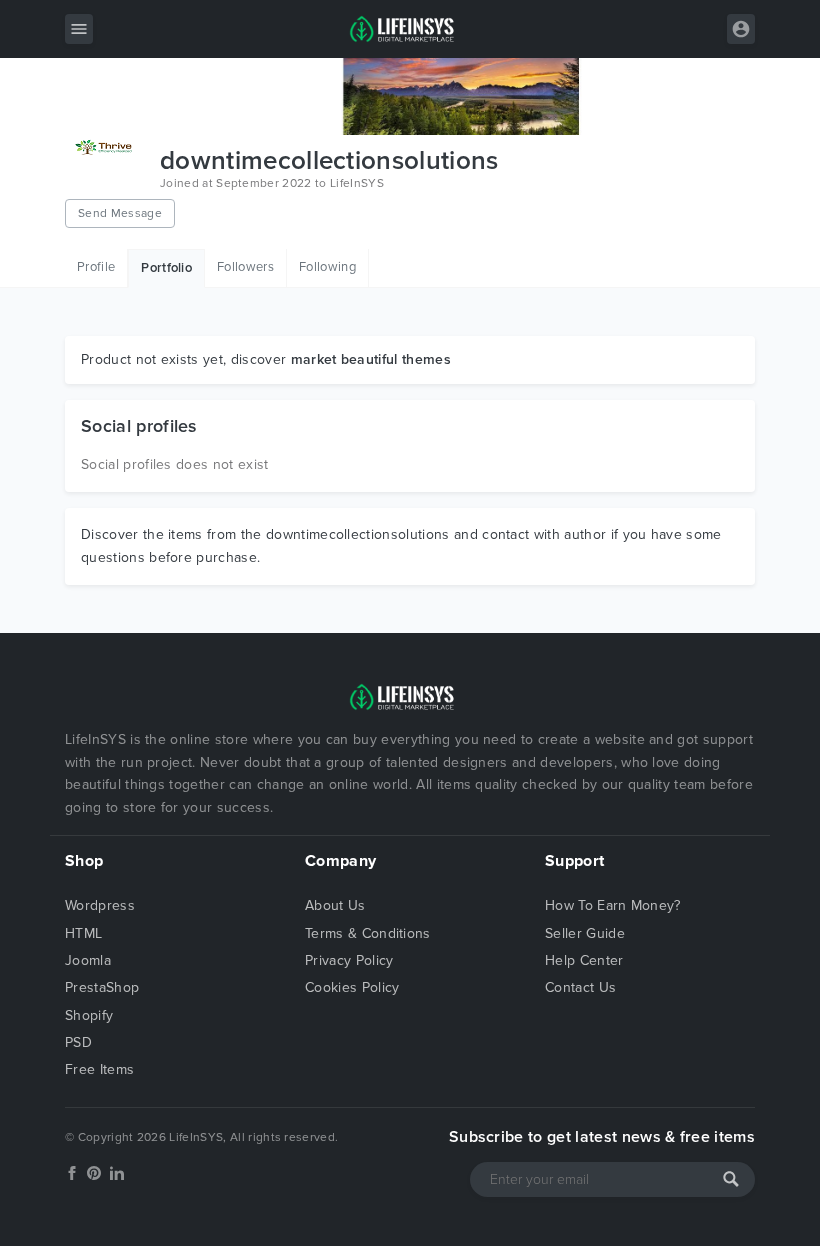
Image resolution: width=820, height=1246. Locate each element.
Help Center (584, 960)
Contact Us (580, 987)
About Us (335, 905)
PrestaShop (102, 987)
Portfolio (166, 268)
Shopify (89, 1015)
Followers (245, 267)
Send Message (120, 213)
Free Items (99, 1069)
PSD (78, 1042)
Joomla (88, 960)
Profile (96, 267)
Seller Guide (585, 933)
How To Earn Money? (613, 905)
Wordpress (100, 905)
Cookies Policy (352, 987)
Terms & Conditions (368, 933)
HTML (83, 933)
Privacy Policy (349, 960)
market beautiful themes (371, 359)
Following (327, 267)
